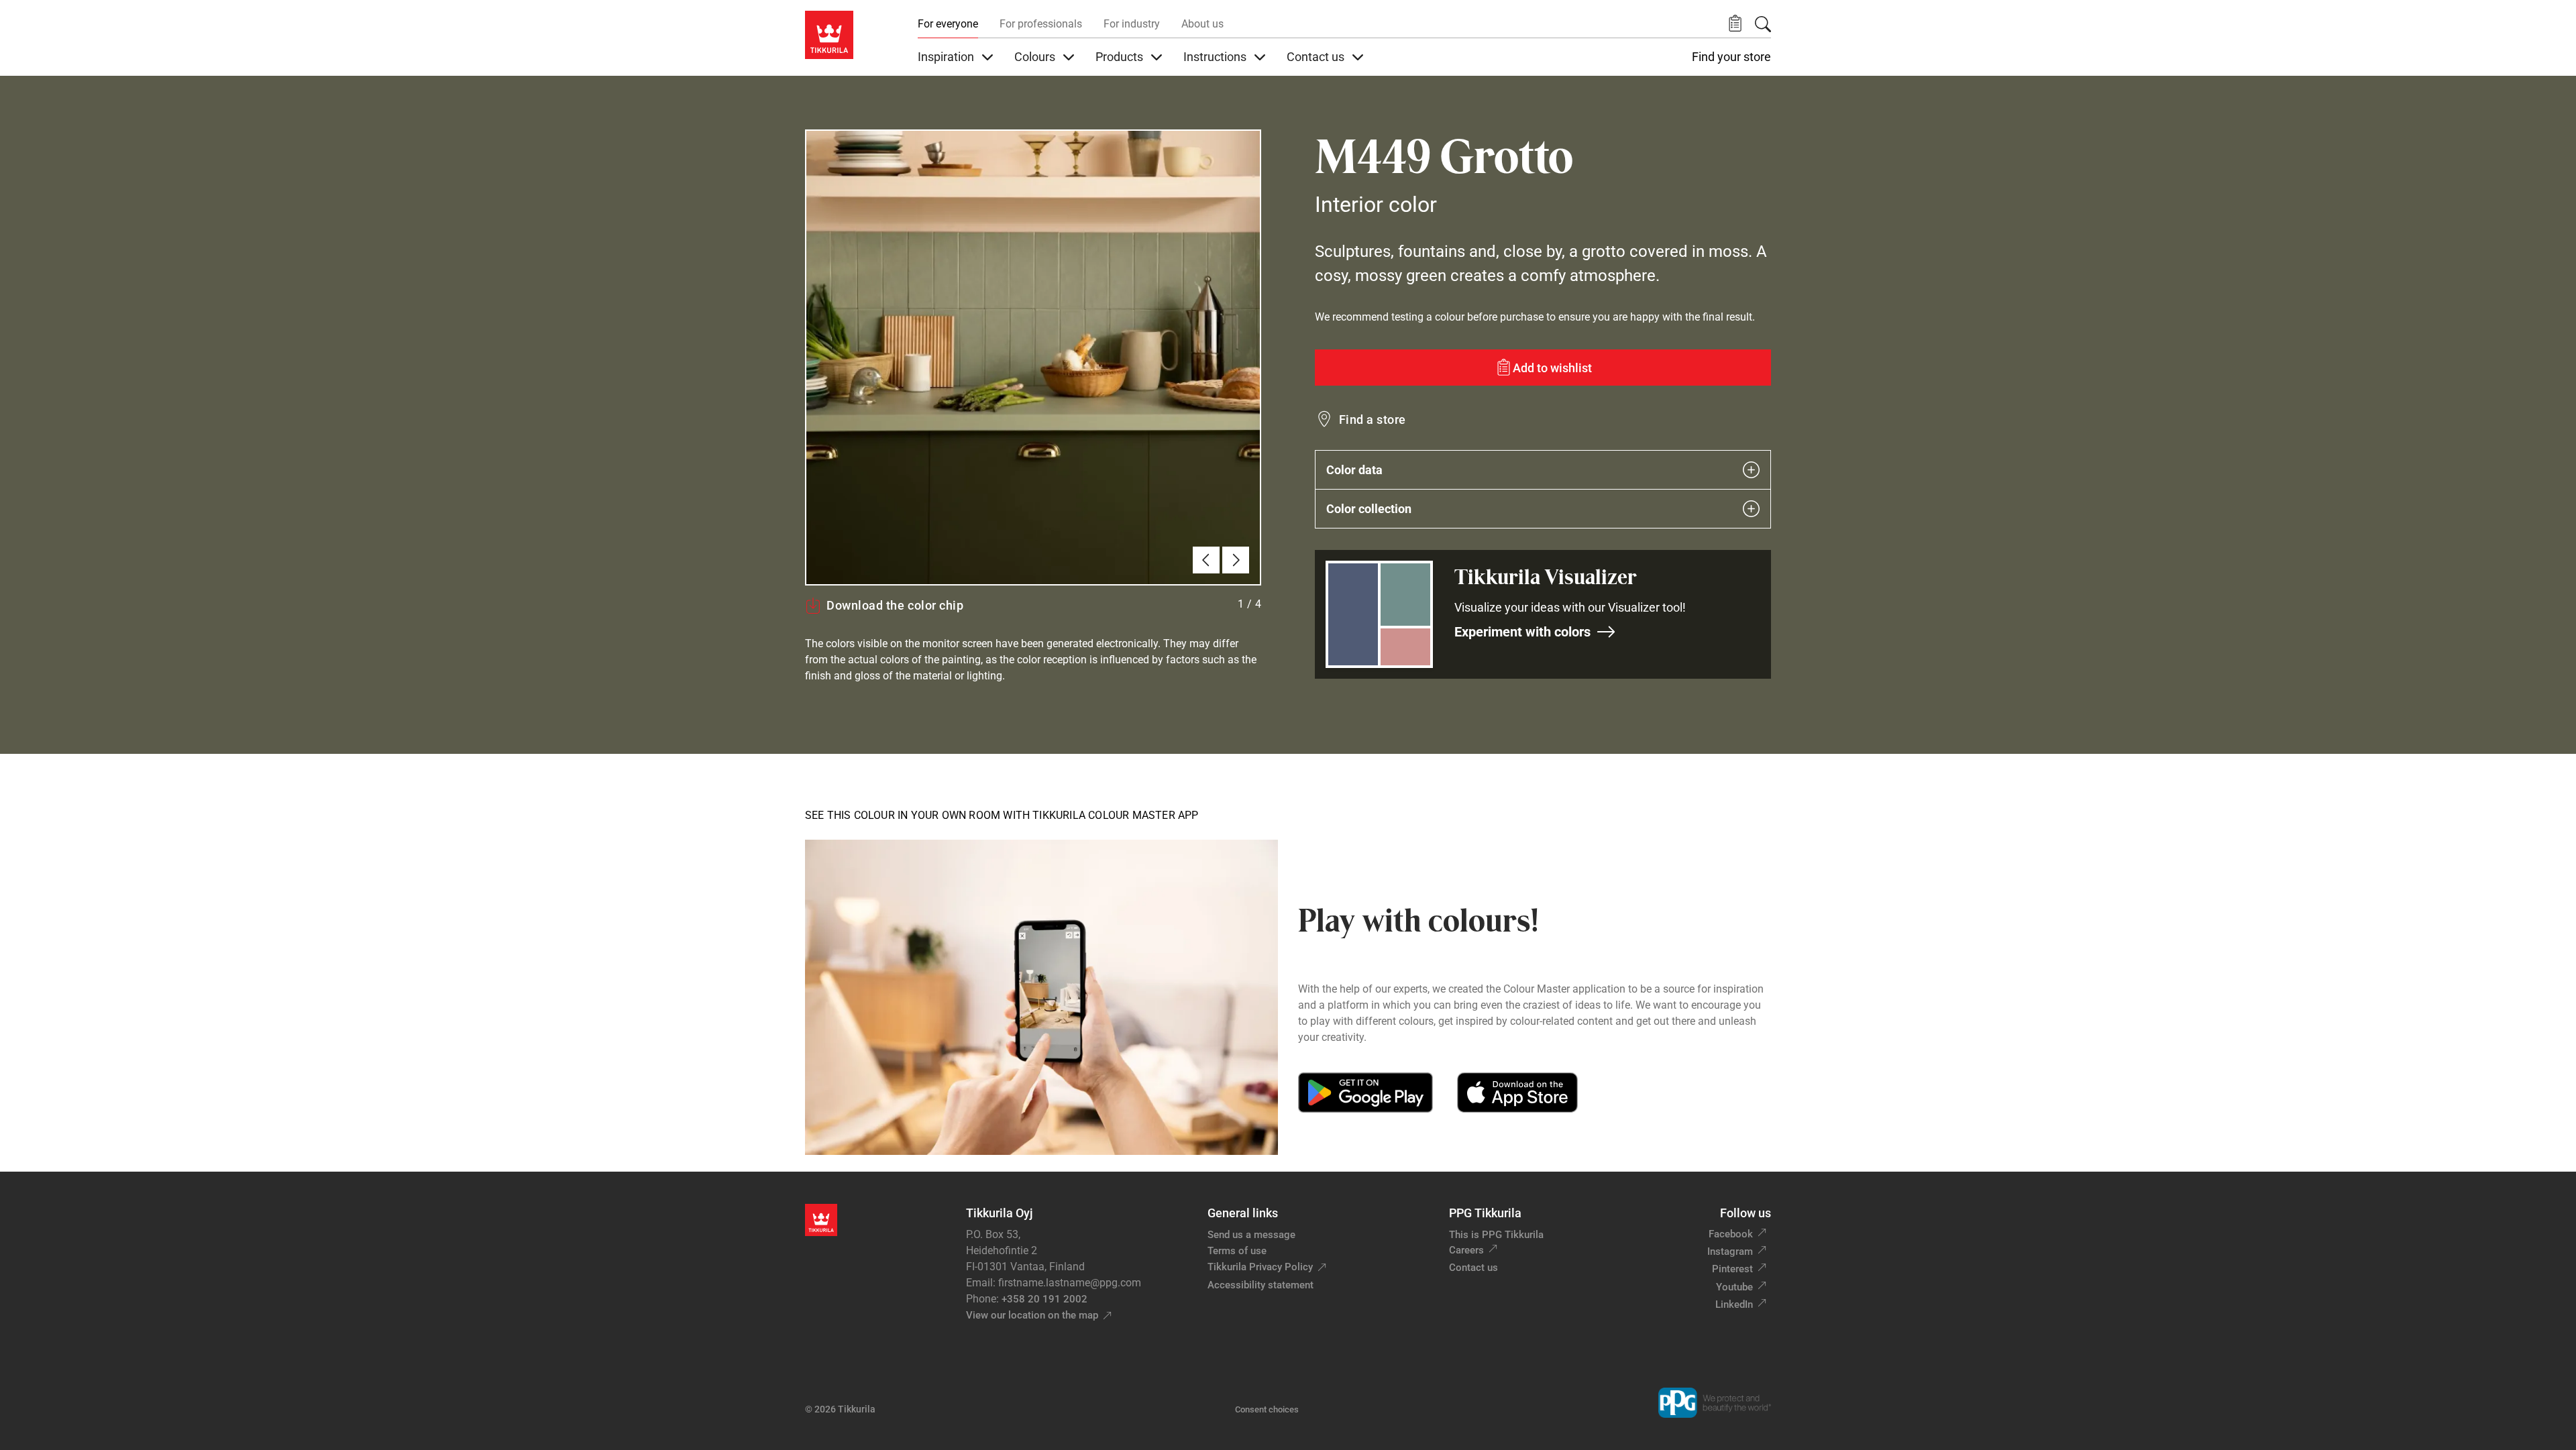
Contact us (1473, 1268)
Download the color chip (895, 605)
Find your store (1731, 57)
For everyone (948, 24)
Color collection (1369, 509)
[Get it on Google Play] (1365, 1093)
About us (1202, 24)
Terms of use (1237, 1251)
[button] (1735, 24)
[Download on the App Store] (1517, 1093)
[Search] (1763, 24)
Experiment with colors (1522, 632)
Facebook (1731, 1234)
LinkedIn (1734, 1304)
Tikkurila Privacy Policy (1260, 1267)
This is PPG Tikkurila (1496, 1235)
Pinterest (1732, 1269)
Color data (1354, 470)
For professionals (1041, 24)
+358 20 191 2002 (1044, 1299)
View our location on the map (1032, 1315)
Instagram (1730, 1251)
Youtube (1734, 1287)
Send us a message (1251, 1235)
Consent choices (1267, 1409)
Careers (1466, 1250)
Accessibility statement (1260, 1285)
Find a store (1373, 420)
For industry (1132, 24)
